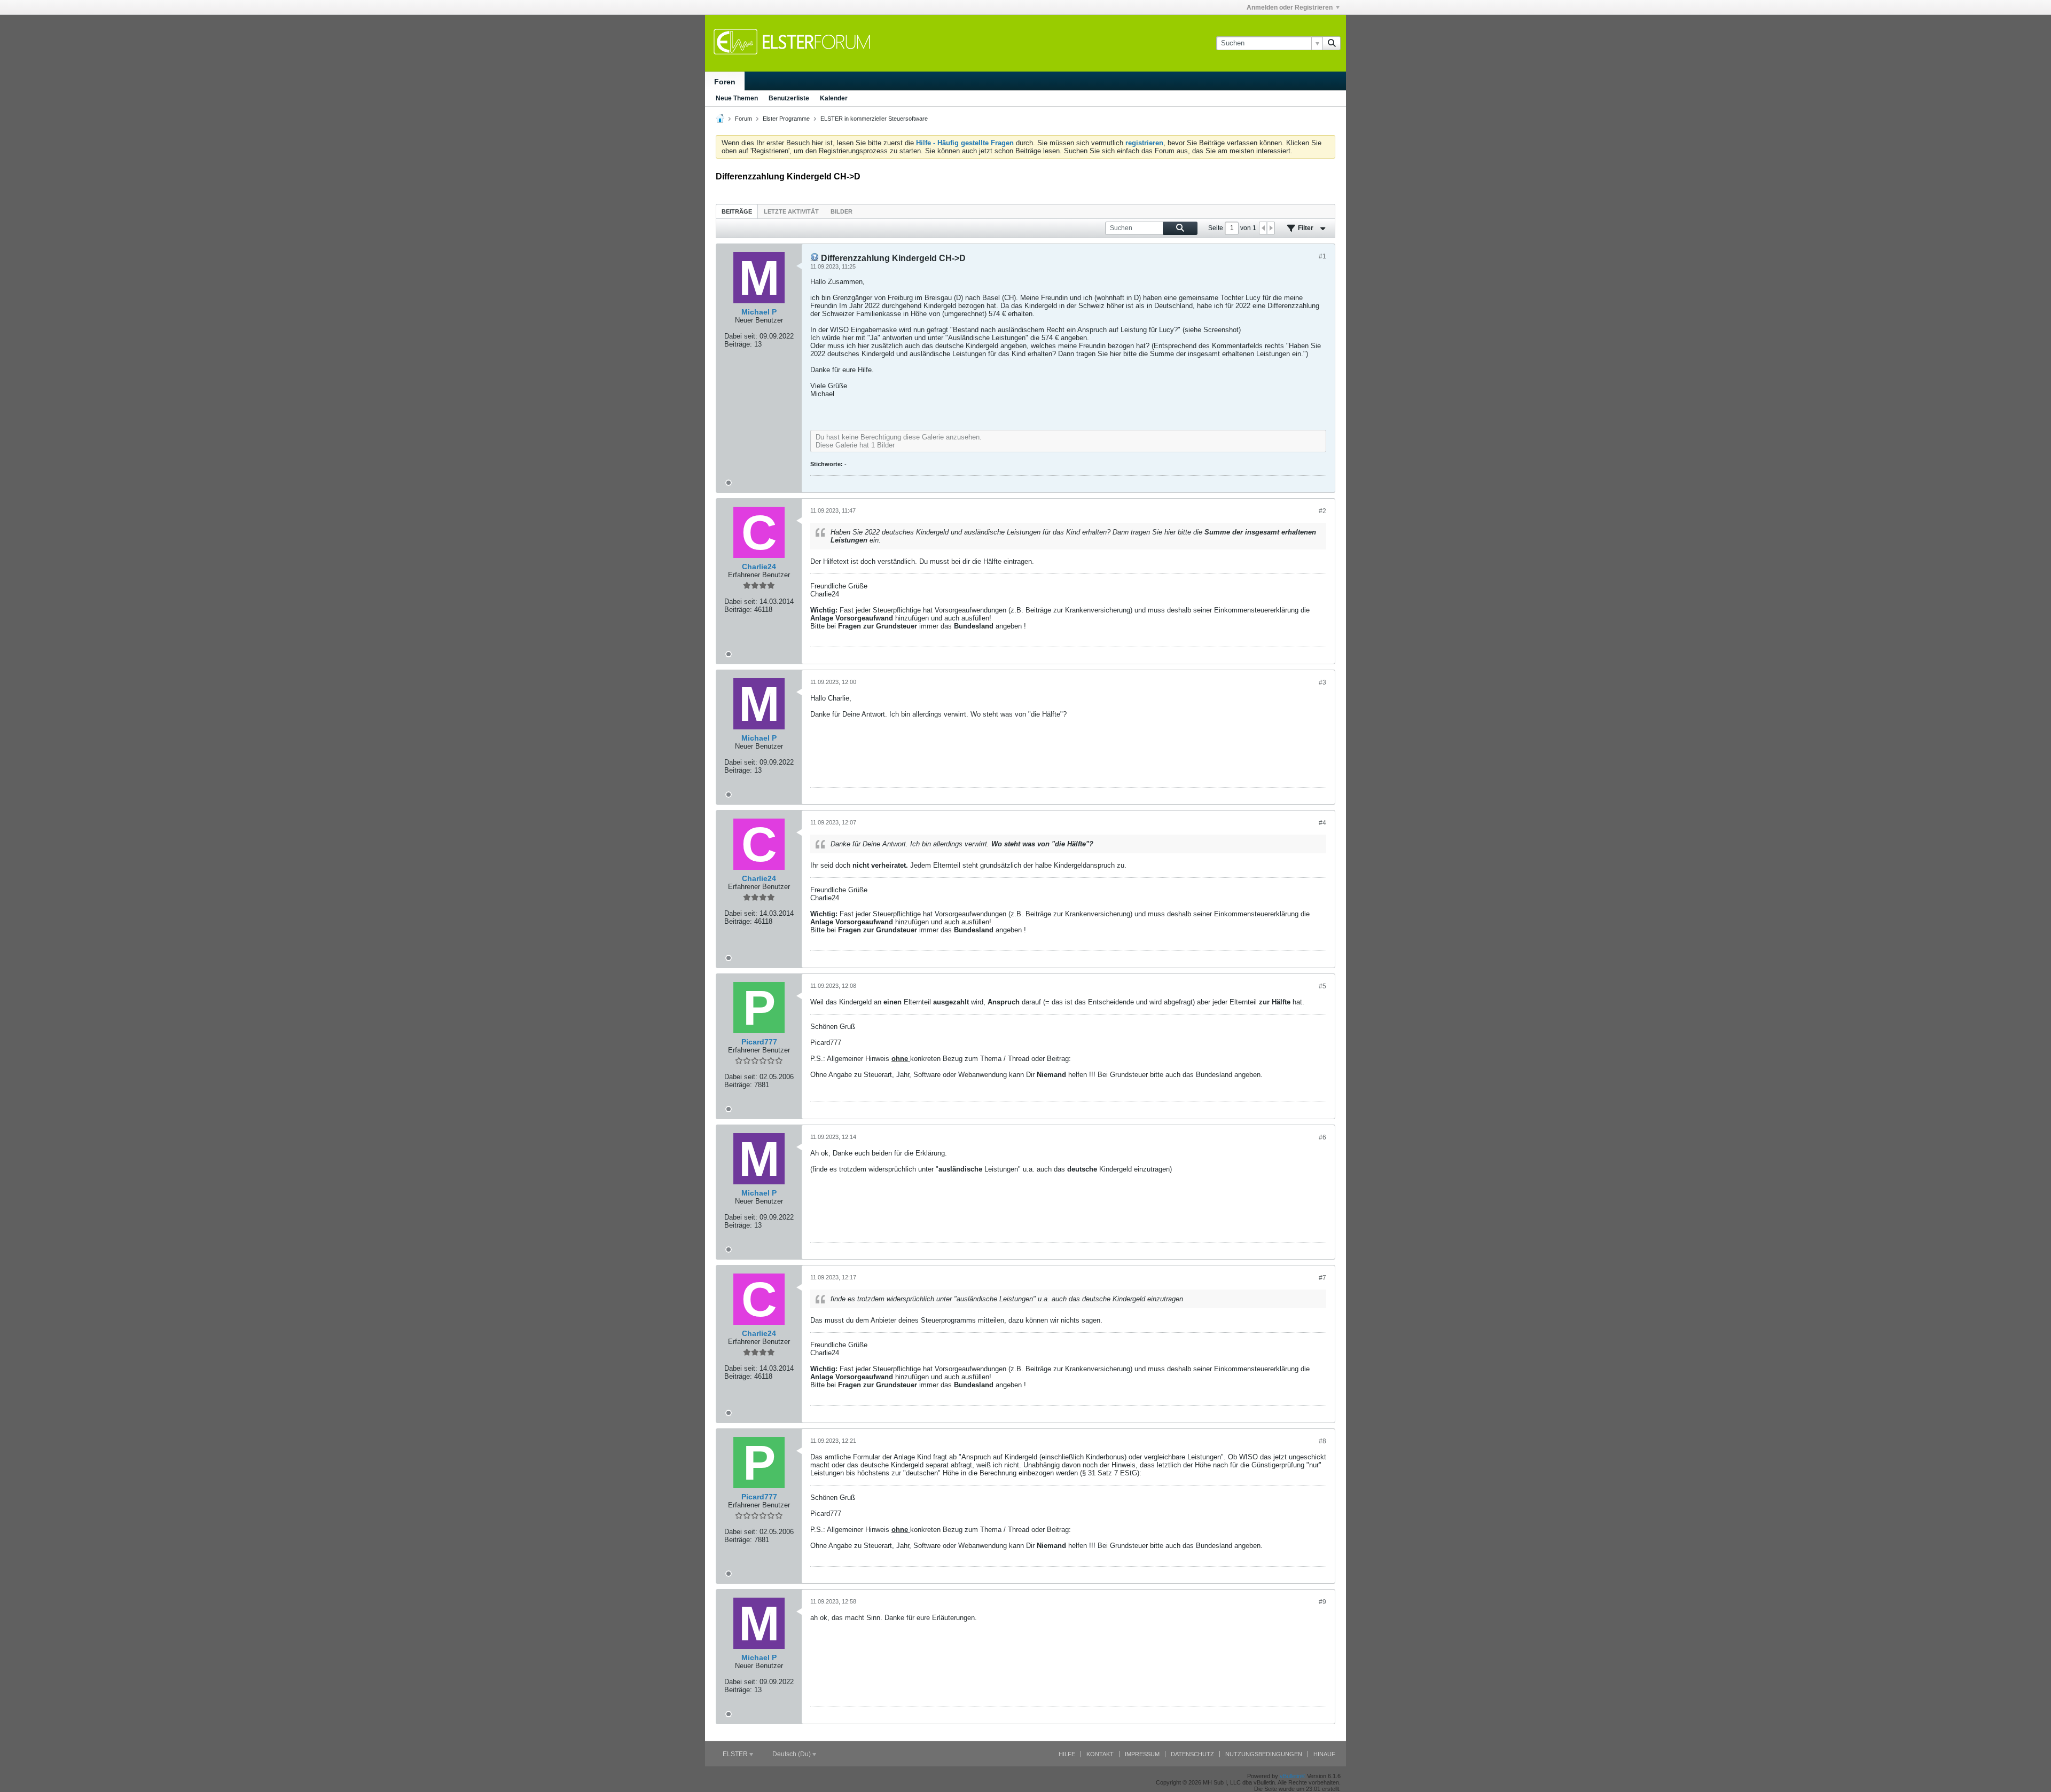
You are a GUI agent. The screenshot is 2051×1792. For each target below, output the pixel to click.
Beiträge (737, 211)
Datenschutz (1192, 1754)
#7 (1322, 1278)
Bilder (841, 211)
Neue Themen (737, 98)
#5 (1322, 986)
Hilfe (1067, 1754)
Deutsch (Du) (792, 1754)
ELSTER (736, 1754)
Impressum (1142, 1754)
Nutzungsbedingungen (1264, 1754)
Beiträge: (738, 344)
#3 (1322, 682)
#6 (1322, 1137)
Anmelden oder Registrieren (1290, 7)
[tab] (737, 211)
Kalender (834, 98)
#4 (1322, 823)
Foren (725, 82)
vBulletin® (1293, 1776)
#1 (1322, 256)
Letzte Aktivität (791, 211)
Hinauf (1324, 1754)
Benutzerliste (789, 98)
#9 (1322, 1602)
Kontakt (1100, 1754)
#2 (1322, 511)
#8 (1322, 1441)
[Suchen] (1332, 43)
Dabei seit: (741, 336)
